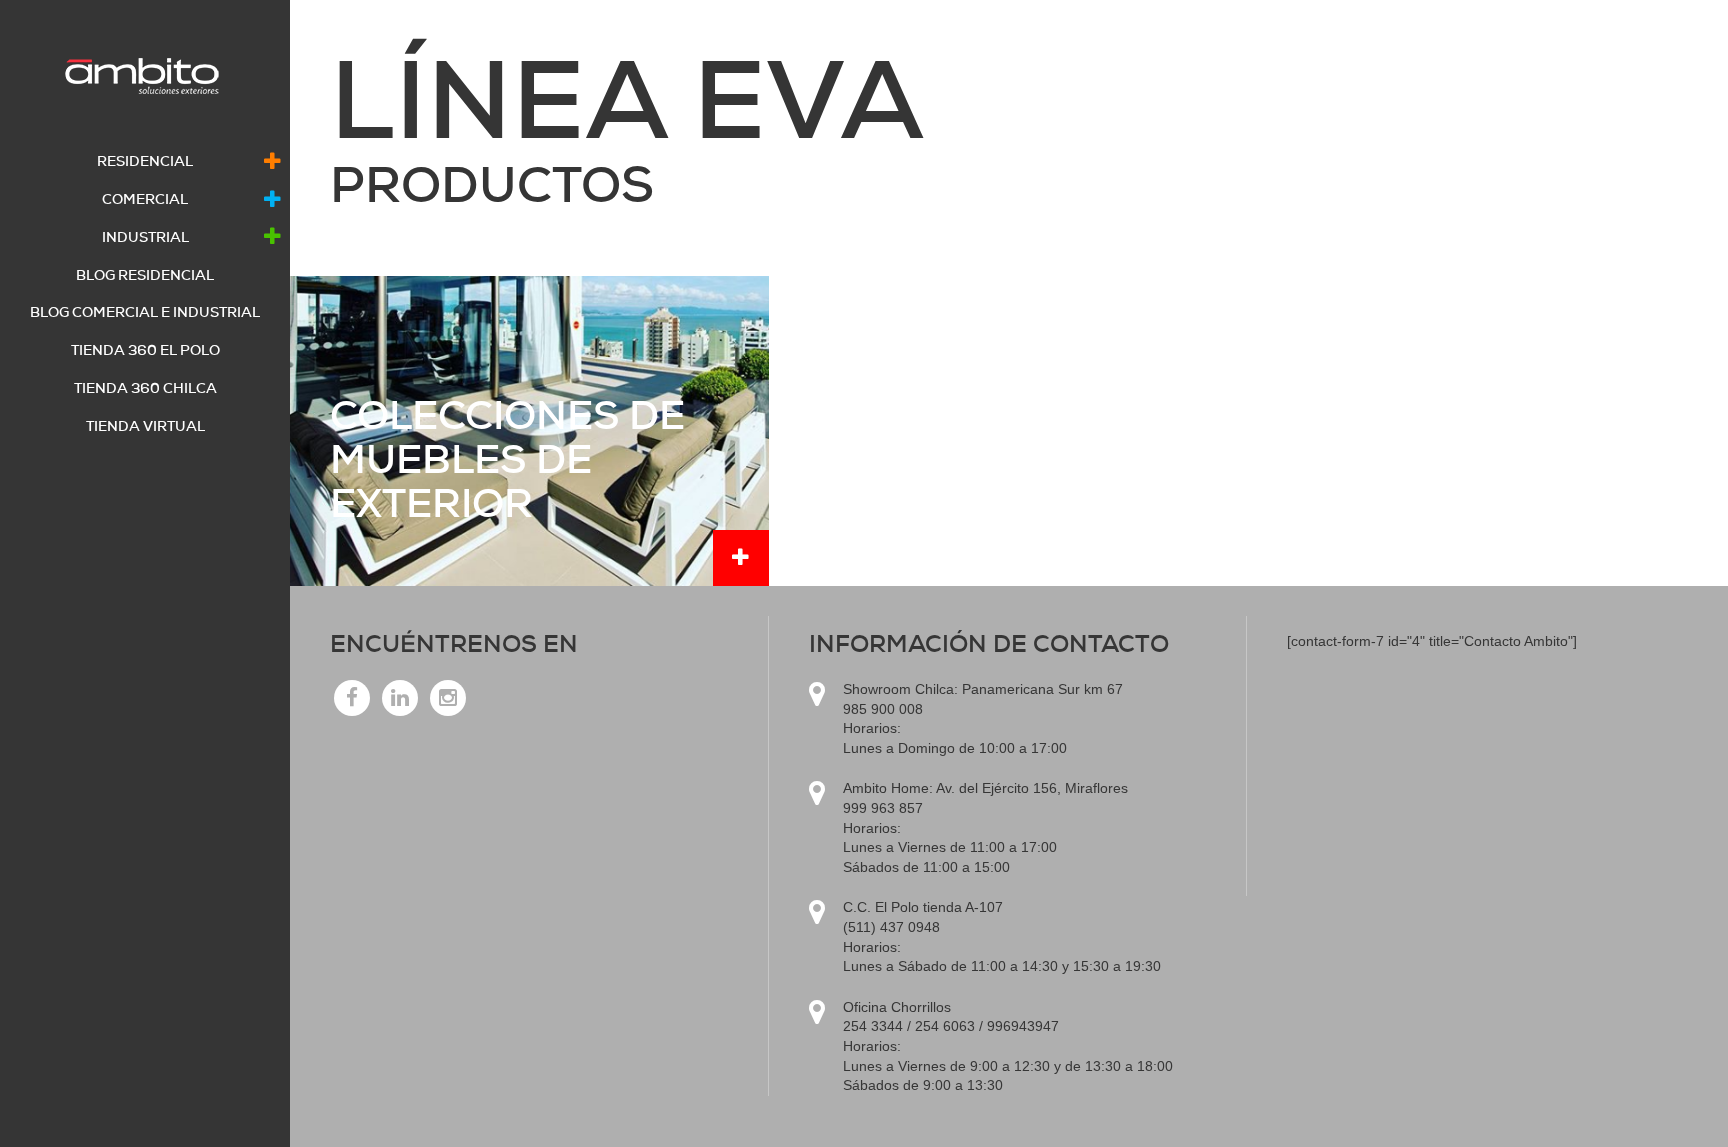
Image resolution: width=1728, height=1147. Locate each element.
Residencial (145, 161)
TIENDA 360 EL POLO (145, 350)
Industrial (145, 237)
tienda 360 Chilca (145, 388)
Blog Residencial (145, 275)
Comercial (145, 199)
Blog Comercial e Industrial (145, 312)
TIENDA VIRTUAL (145, 426)
